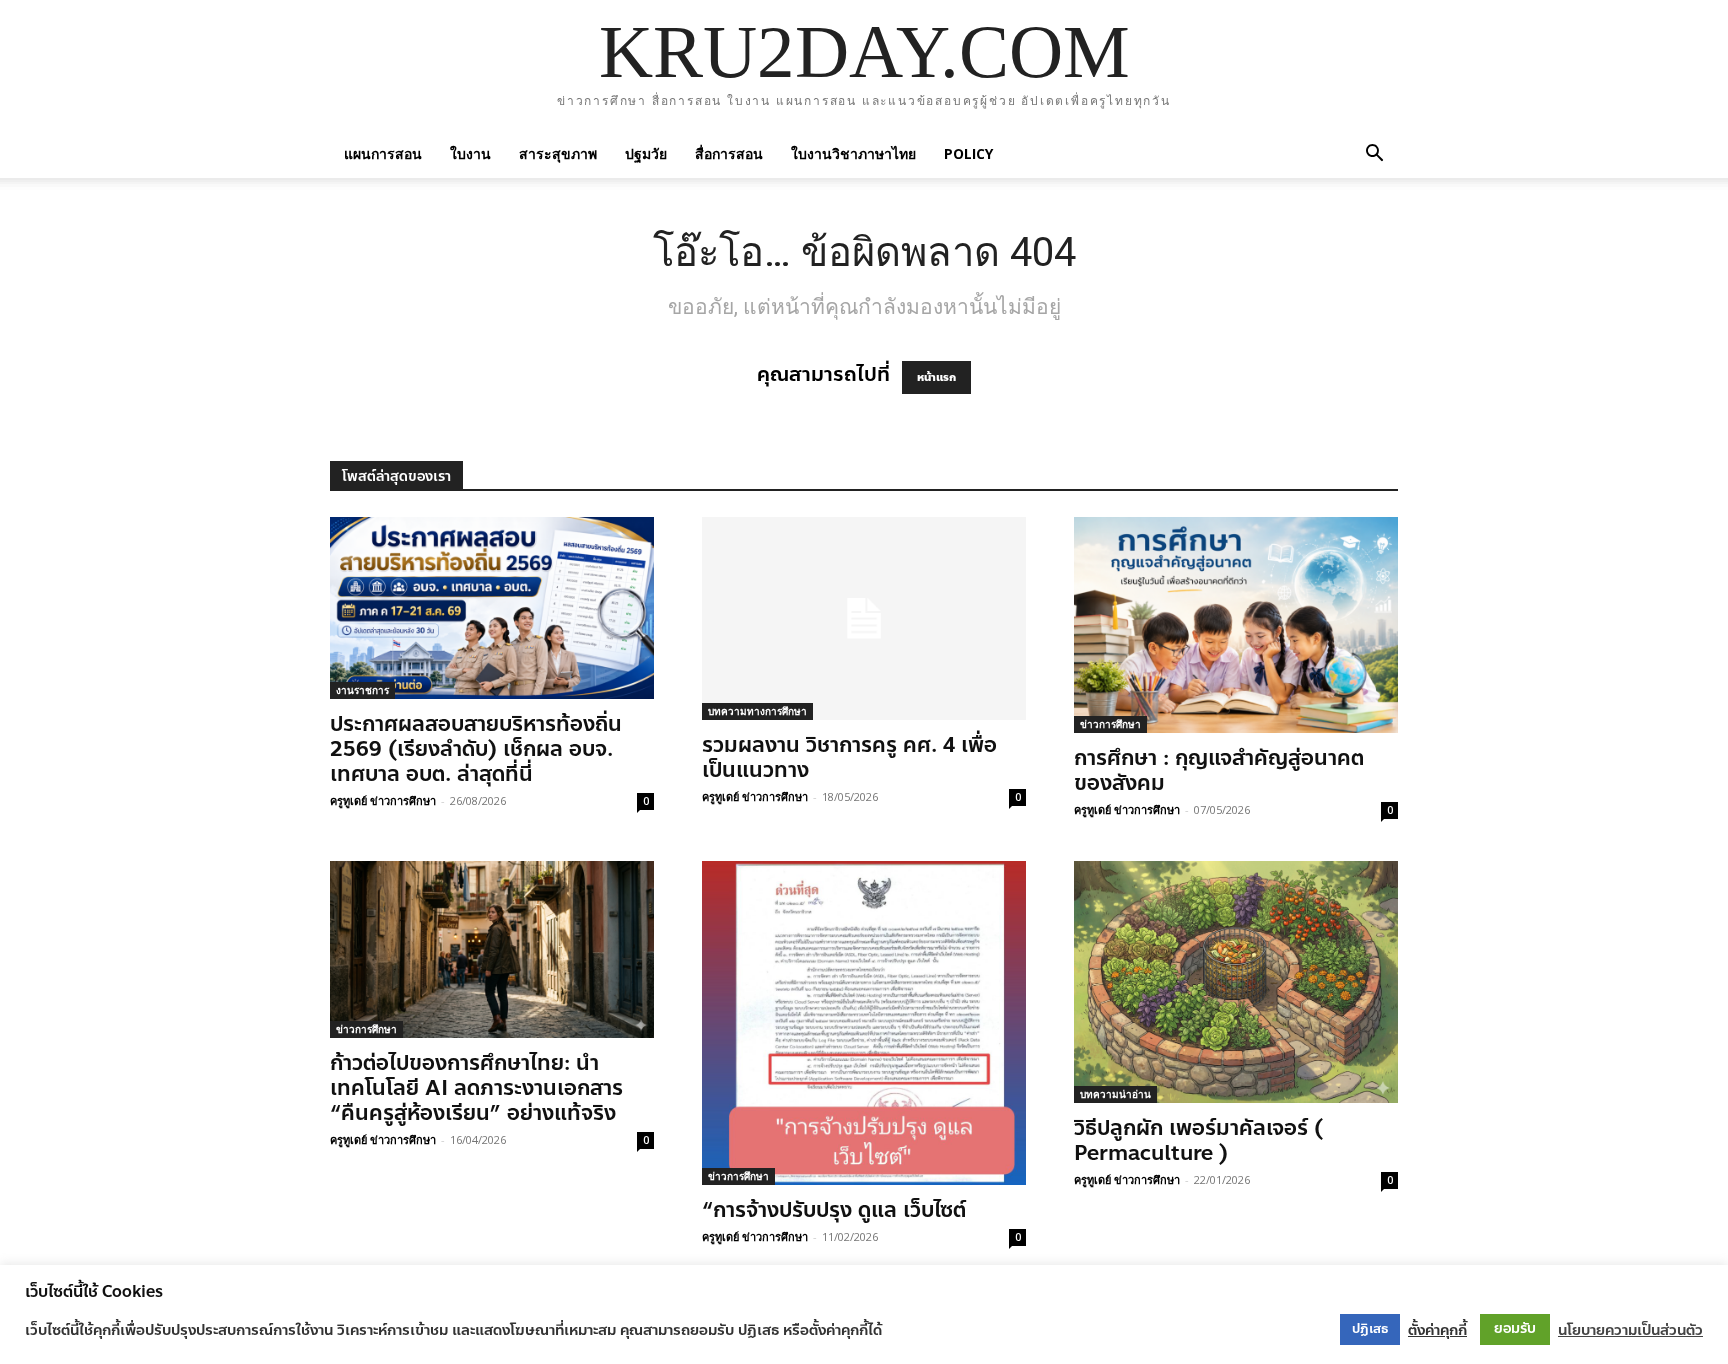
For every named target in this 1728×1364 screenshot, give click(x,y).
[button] (1374, 153)
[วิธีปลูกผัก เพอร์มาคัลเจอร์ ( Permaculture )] (1236, 982)
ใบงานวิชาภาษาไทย (853, 153)
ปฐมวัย (646, 153)
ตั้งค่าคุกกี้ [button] (1437, 1330)
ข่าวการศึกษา (1110, 724)
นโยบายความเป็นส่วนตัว (1630, 1330)
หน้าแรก (936, 377)
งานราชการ (362, 690)
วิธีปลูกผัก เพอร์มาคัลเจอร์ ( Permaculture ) (1198, 1140)
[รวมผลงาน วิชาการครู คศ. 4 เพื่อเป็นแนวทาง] (864, 618)
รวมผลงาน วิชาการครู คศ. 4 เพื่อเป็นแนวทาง (849, 757)
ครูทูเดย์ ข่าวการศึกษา (383, 800)
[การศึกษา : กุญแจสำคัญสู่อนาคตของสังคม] (1236, 625)
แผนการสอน (383, 153)
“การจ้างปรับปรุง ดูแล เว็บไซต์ (834, 1210)
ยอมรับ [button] (1515, 1328)
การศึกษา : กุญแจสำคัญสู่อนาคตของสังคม (1219, 770)
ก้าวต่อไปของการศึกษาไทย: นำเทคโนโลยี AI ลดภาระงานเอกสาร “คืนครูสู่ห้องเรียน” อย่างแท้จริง (476, 1088)
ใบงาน (470, 153)
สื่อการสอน (729, 153)
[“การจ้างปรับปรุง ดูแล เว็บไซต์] (864, 1023)
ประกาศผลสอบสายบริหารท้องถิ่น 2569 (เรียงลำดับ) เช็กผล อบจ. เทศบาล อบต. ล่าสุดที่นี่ (476, 749)
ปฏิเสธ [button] (1370, 1329)
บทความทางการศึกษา (757, 711)
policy (968, 153)
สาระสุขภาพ (558, 153)
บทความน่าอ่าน (1115, 1094)
